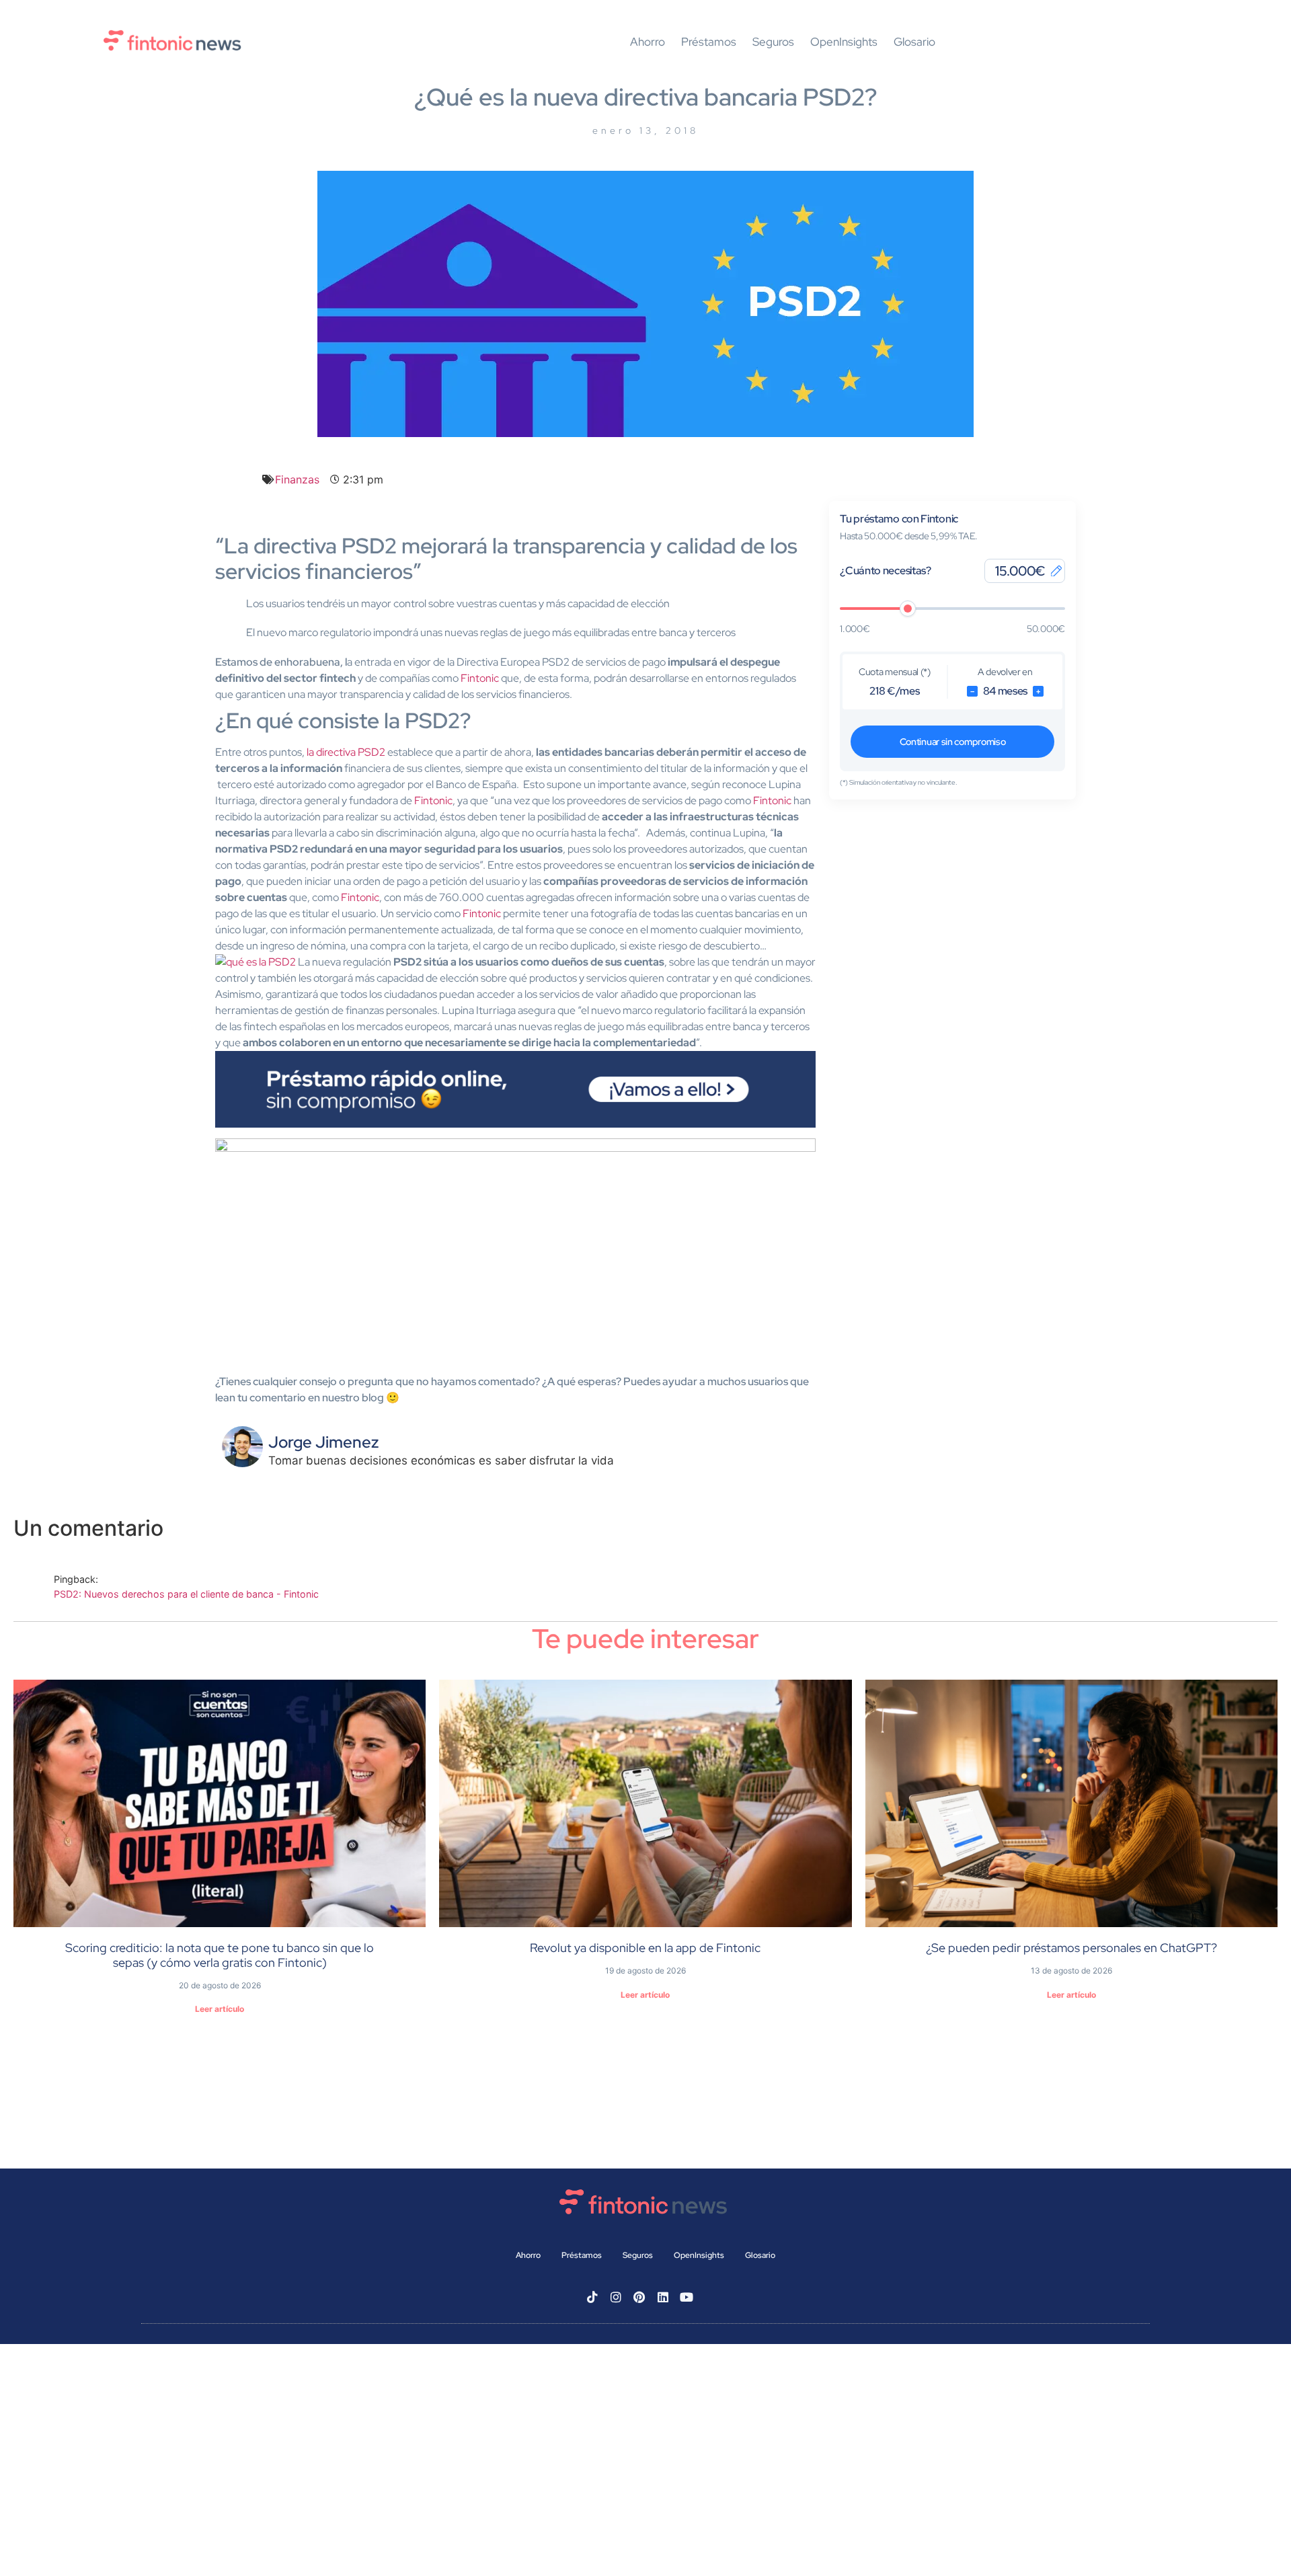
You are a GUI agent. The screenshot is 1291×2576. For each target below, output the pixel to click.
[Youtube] (687, 2297)
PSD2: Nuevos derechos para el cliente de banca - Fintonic (186, 1594)
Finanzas (297, 479)
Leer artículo (220, 2009)
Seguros (773, 42)
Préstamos (709, 42)
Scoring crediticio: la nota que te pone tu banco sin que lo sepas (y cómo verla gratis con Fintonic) (220, 1955)
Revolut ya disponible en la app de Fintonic (645, 1948)
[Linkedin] (663, 2297)
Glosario (914, 42)
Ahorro (648, 42)
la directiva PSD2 (346, 752)
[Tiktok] (592, 2297)
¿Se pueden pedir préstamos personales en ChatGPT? (1071, 1948)
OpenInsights (844, 42)
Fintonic (433, 801)
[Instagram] (616, 2297)
